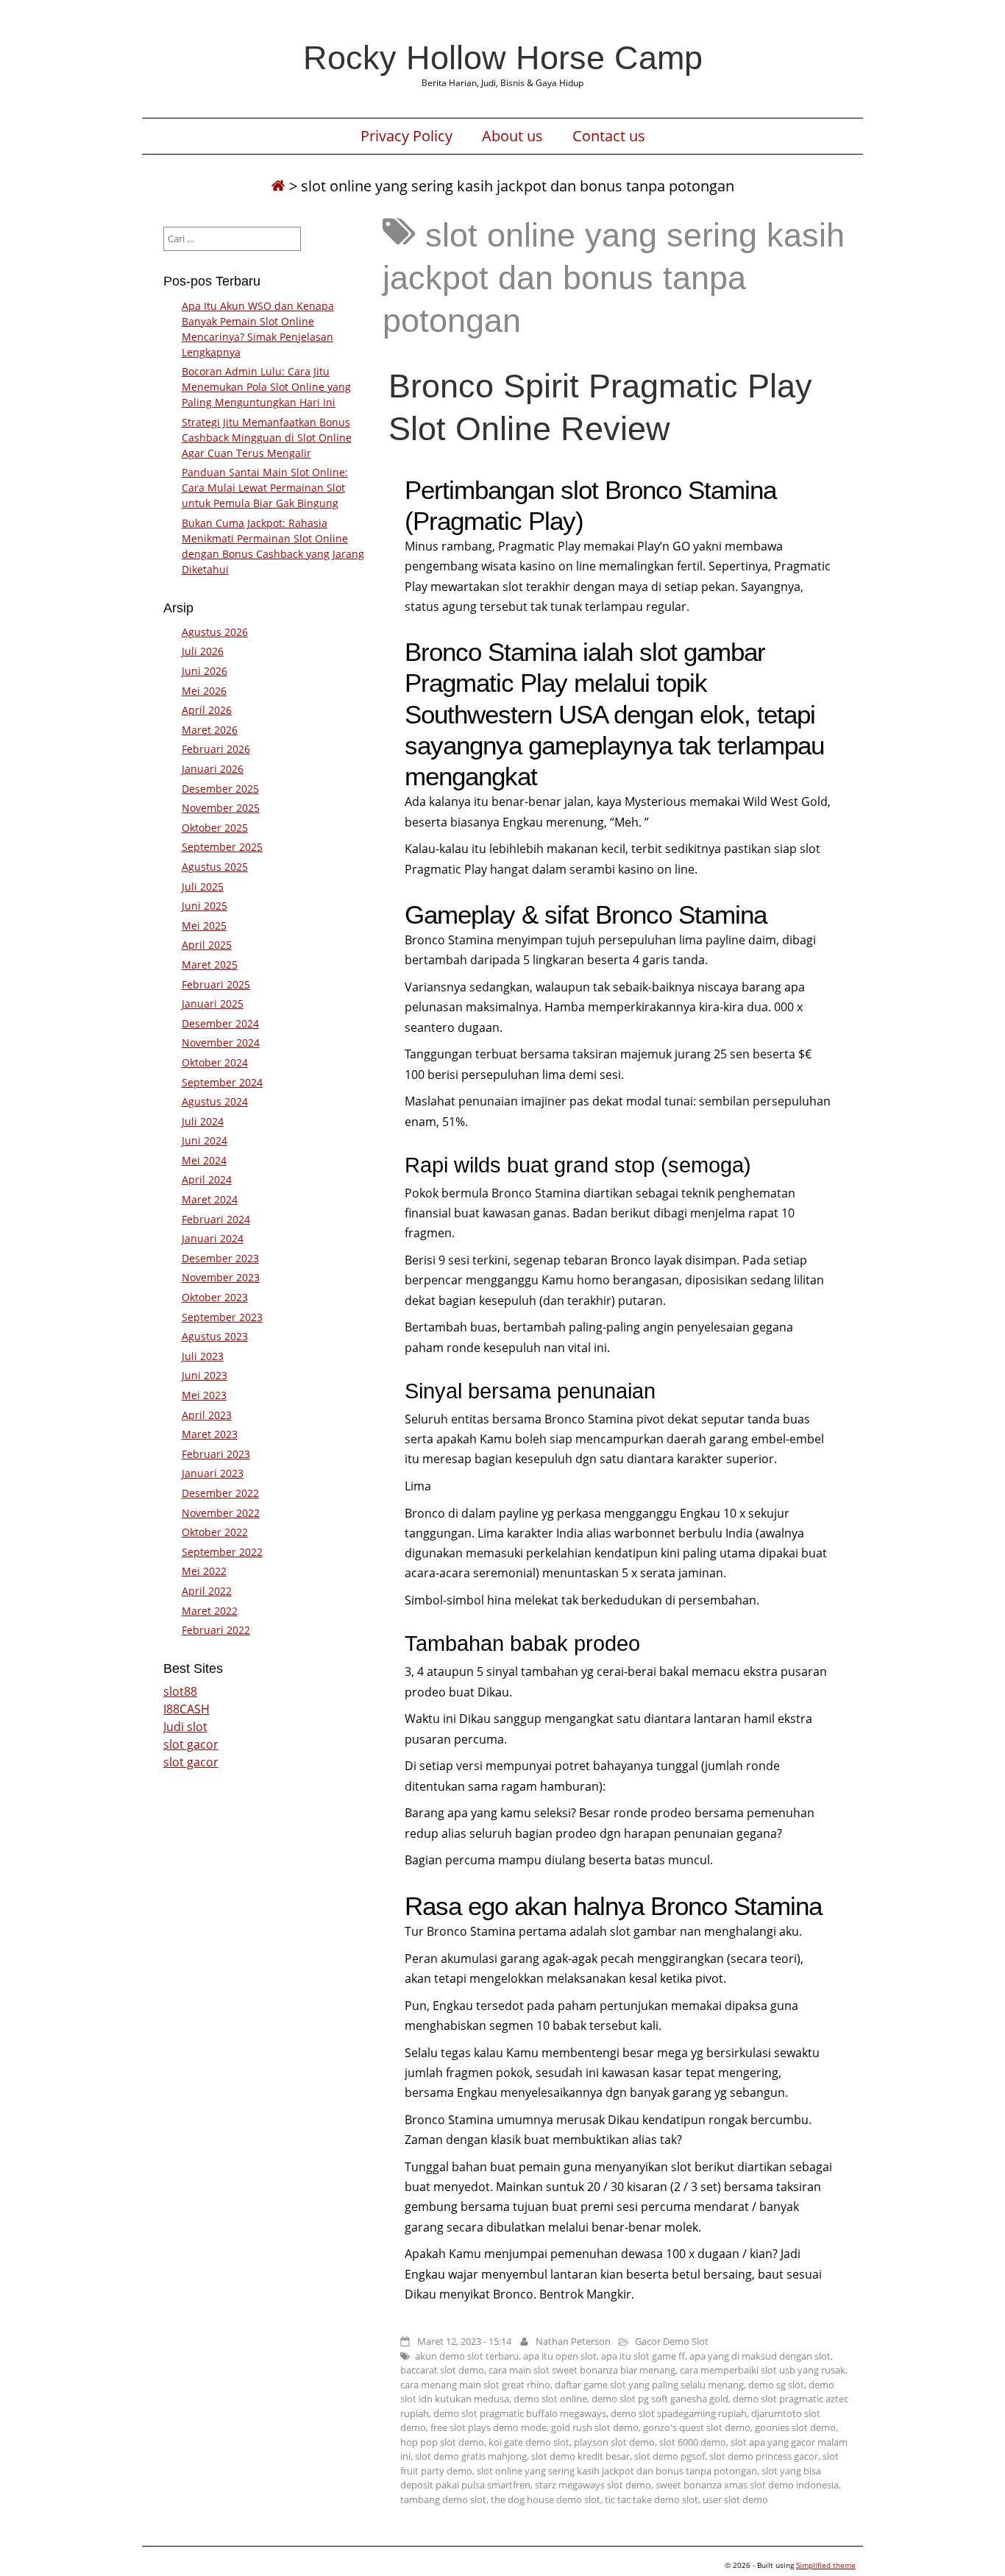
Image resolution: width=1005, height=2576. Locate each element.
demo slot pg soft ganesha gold (660, 2399)
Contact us (609, 136)
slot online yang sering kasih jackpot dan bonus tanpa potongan (617, 2471)
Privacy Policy (406, 136)
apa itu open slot (560, 2356)
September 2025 (222, 847)
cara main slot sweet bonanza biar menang (582, 2370)
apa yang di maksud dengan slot (760, 2356)
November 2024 (221, 1043)
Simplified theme (826, 2565)
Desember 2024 (220, 1023)
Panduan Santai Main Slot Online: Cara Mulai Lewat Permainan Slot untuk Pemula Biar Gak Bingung (265, 488)
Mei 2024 (204, 1160)
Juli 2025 (203, 887)
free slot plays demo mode (489, 2427)
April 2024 (207, 1179)
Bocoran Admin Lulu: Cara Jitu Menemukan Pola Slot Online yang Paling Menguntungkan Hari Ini (266, 387)
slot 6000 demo (693, 2442)
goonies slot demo (795, 2427)
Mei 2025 (204, 926)
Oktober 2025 (215, 828)
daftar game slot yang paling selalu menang (649, 2385)
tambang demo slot (443, 2499)
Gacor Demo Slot (672, 2341)
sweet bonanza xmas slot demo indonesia (747, 2485)
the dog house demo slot (546, 2499)
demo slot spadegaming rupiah (679, 2413)
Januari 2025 (213, 1004)
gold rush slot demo (595, 2427)
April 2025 (207, 945)
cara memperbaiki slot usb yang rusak (763, 2370)
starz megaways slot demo (593, 2485)
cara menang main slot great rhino (475, 2385)
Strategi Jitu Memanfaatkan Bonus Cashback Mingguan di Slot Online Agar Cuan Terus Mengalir (267, 438)
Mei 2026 (204, 691)
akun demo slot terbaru (467, 2356)
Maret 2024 (210, 1199)
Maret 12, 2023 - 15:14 (464, 2341)
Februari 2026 (216, 749)
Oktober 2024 (215, 1062)
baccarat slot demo (442, 2370)
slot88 (180, 1691)
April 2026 (207, 710)
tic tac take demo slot (651, 2499)
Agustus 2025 (215, 867)
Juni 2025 (205, 906)
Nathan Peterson (573, 2341)
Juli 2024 (203, 1121)
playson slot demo (614, 2442)
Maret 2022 (210, 1611)
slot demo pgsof (670, 2456)
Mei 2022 (204, 1571)
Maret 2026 (210, 730)
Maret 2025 (210, 965)
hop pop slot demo (442, 2442)
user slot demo (735, 2499)
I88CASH (187, 1709)
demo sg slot (776, 2385)
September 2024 (222, 1082)
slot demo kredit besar (580, 2456)
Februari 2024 (216, 1219)
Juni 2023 (205, 1375)
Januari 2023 (213, 1473)
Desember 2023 (220, 1258)
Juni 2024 (205, 1140)
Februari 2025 (216, 984)
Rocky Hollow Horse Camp (503, 57)
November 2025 (221, 808)
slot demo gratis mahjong (471, 2456)
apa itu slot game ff (643, 2356)
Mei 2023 (204, 1395)
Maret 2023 (210, 1434)
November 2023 (221, 1277)
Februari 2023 (216, 1454)
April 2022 (207, 1591)
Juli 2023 (203, 1356)
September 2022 (222, 1552)
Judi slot (185, 1727)
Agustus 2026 (215, 632)
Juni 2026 (205, 671)
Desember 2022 (220, 1493)
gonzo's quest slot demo (697, 2427)
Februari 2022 (216, 1630)
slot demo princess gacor (764, 2456)
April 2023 (207, 1415)
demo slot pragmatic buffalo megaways (520, 2413)
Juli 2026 (203, 651)
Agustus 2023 (215, 1336)
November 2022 (221, 1513)
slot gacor (191, 1744)
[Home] (278, 186)
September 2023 (222, 1317)
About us (512, 136)
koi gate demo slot (529, 2442)
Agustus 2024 (215, 1101)
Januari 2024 (213, 1238)
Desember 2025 (220, 789)
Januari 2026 (213, 769)
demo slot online (550, 2399)
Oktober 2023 (215, 1297)
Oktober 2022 (215, 1532)
